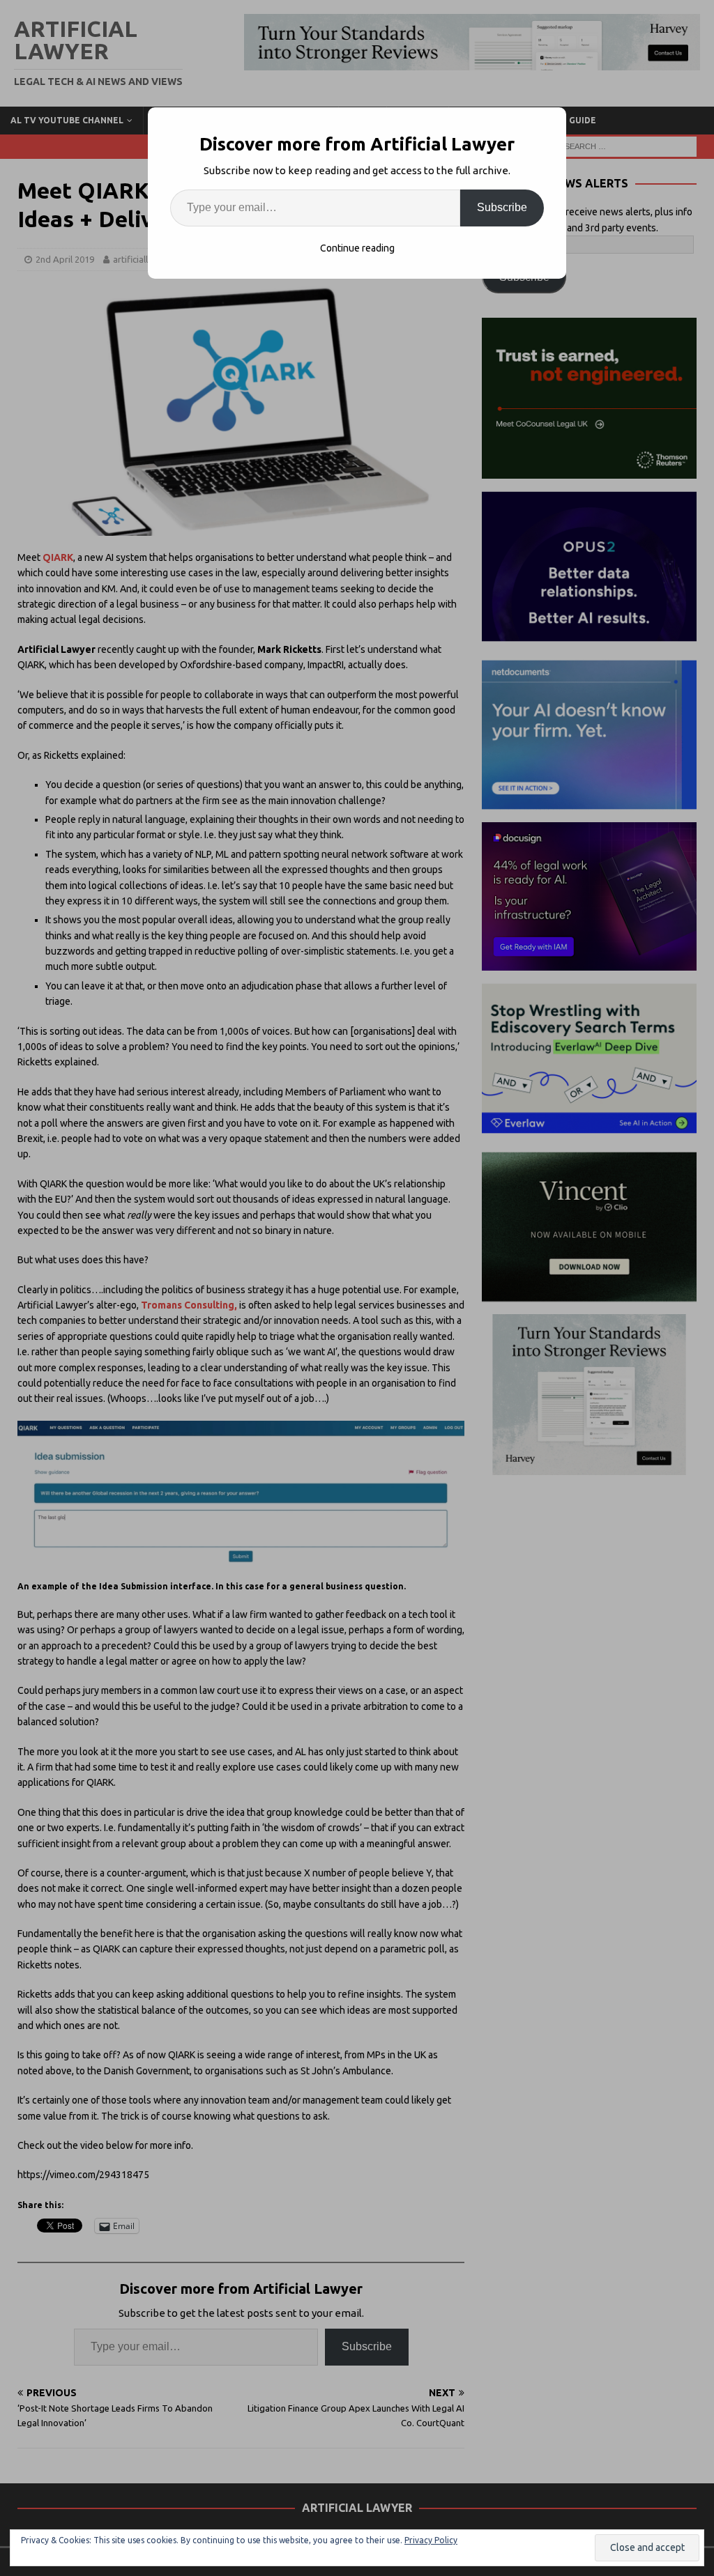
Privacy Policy (431, 2540)
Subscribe (502, 207)
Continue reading (357, 248)
